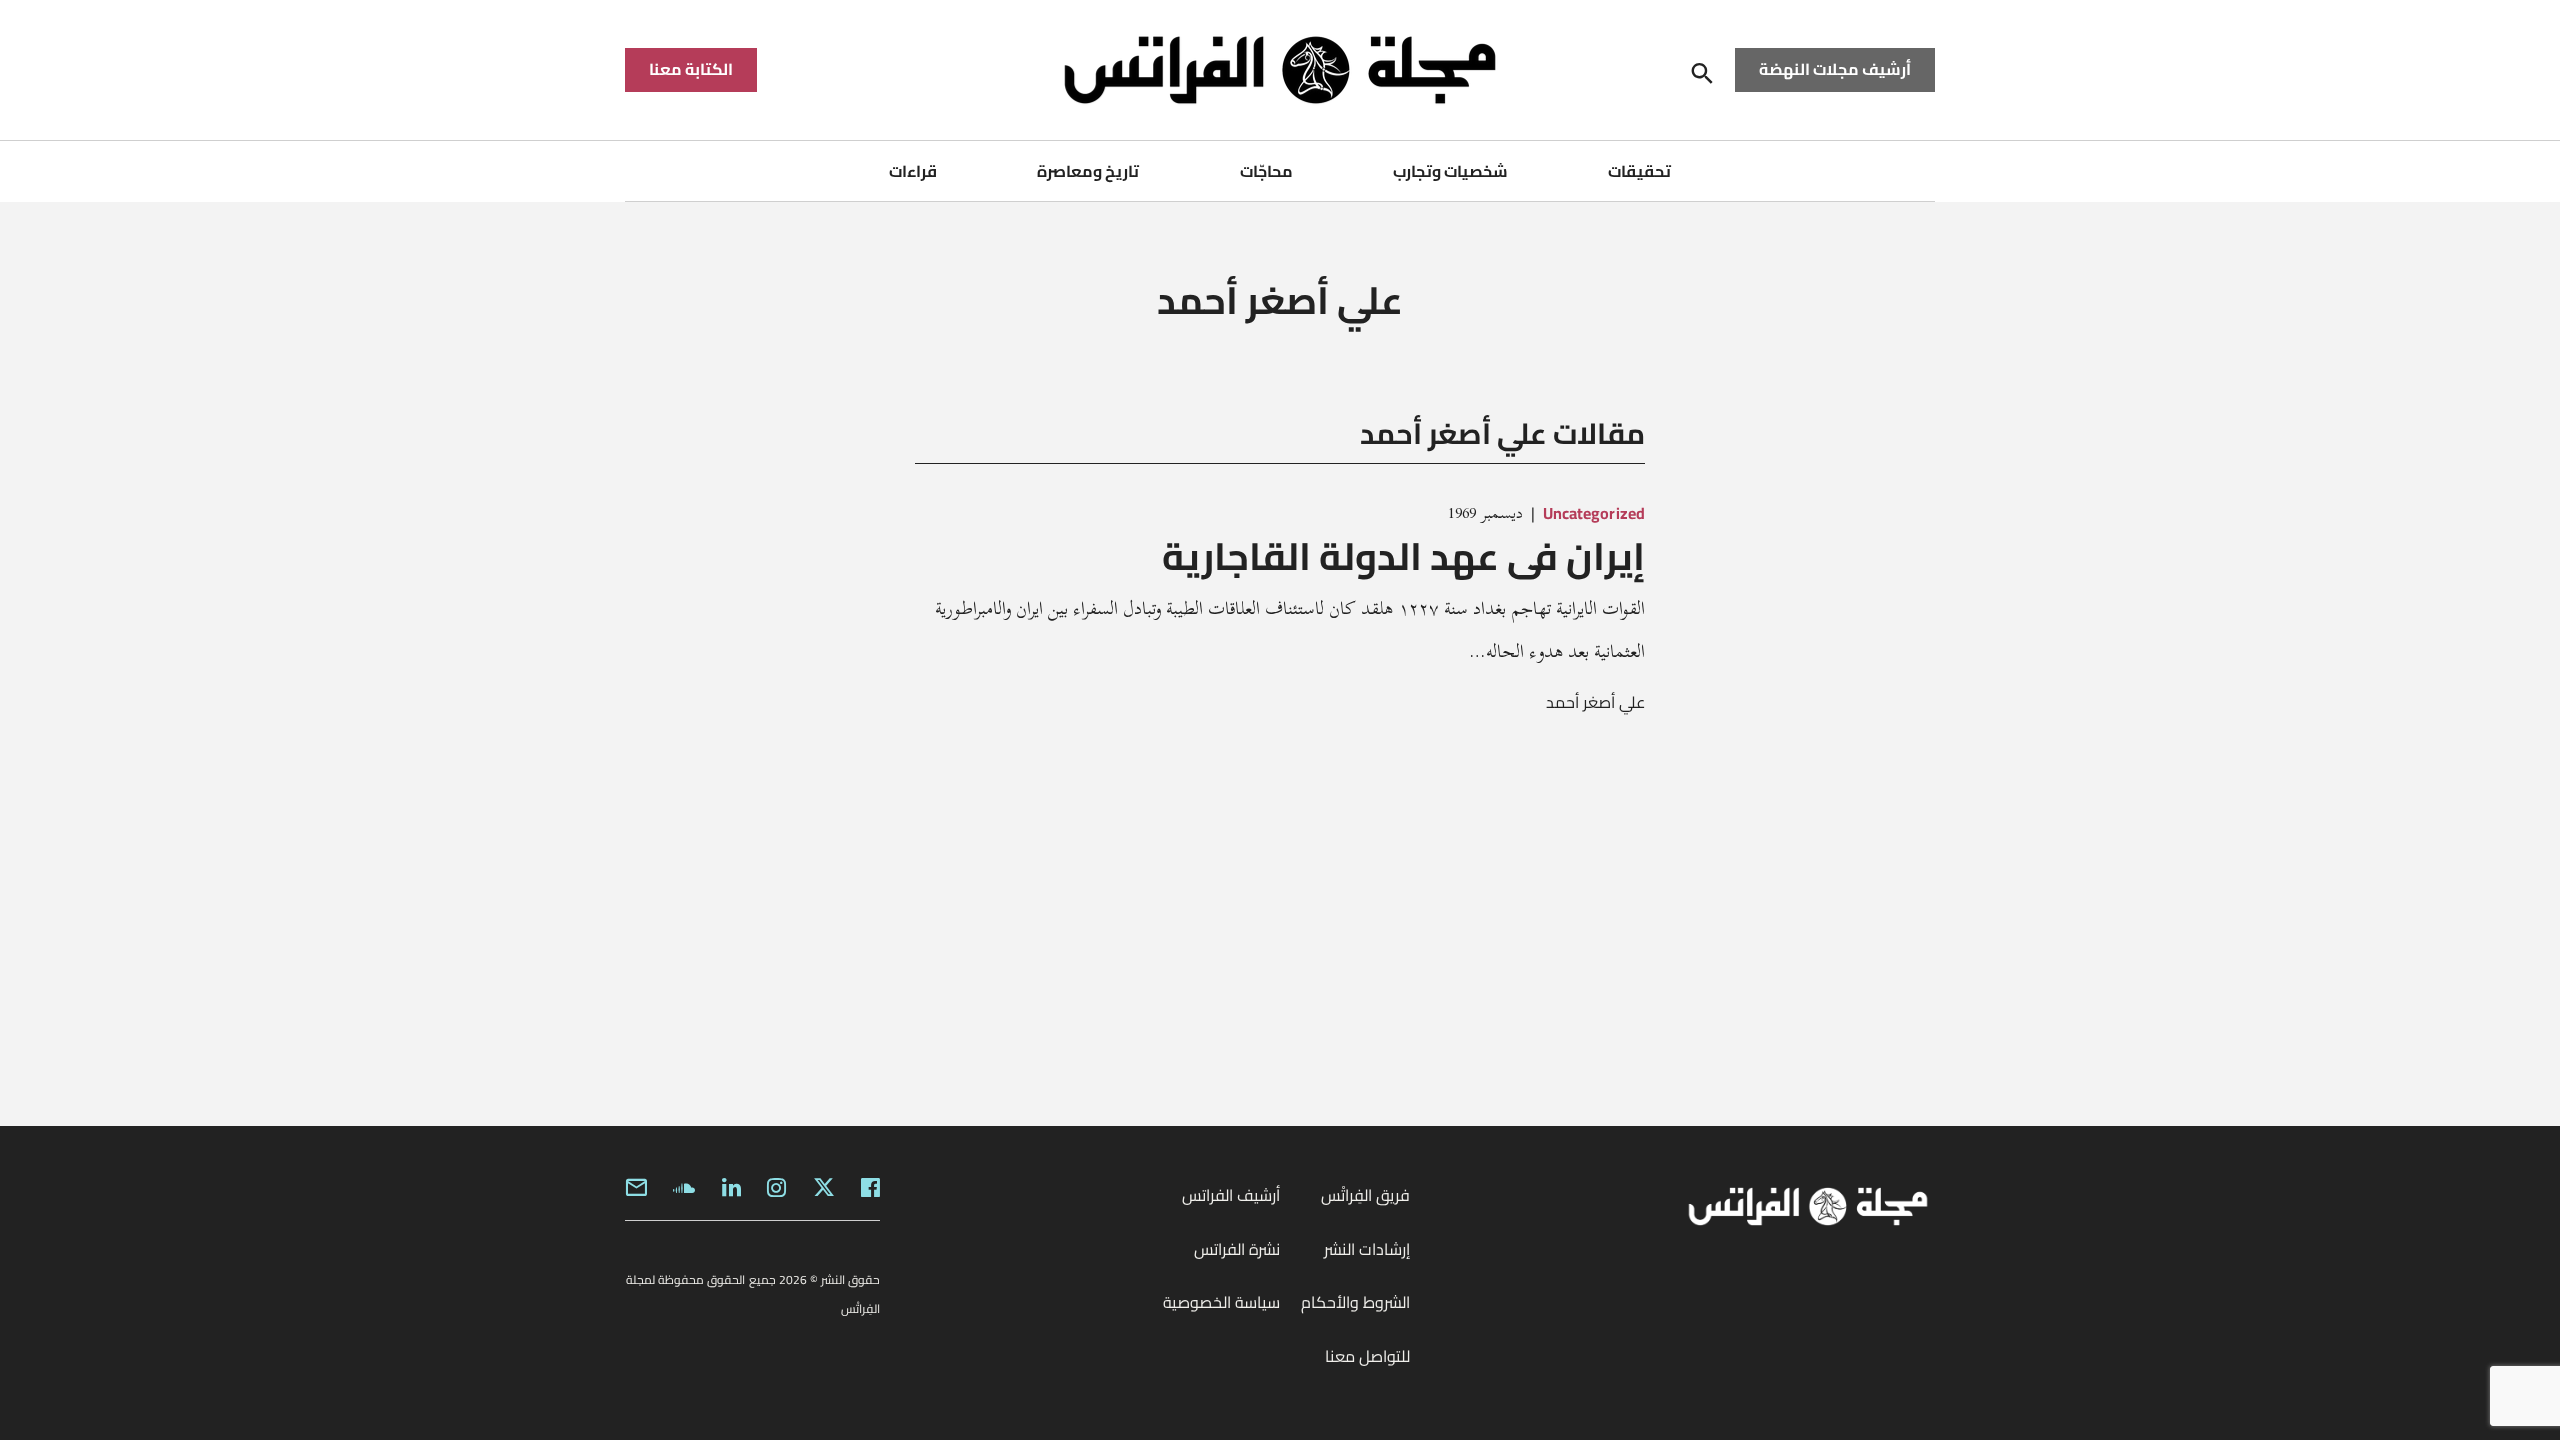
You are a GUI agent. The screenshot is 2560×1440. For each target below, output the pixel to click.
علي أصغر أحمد (1595, 702)
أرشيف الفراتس (1231, 1195)
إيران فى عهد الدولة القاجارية (1403, 556)
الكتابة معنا (691, 69)
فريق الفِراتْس (1365, 1195)
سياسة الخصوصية (1221, 1302)
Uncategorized (1594, 513)
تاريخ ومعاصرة (1088, 171)
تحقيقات (1639, 171)
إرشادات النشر (1367, 1249)
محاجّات (1266, 171)
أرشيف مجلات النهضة (1835, 69)
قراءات (913, 171)
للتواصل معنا (1367, 1356)
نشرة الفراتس (1237, 1249)
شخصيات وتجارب (1450, 171)
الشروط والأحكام (1355, 1302)
